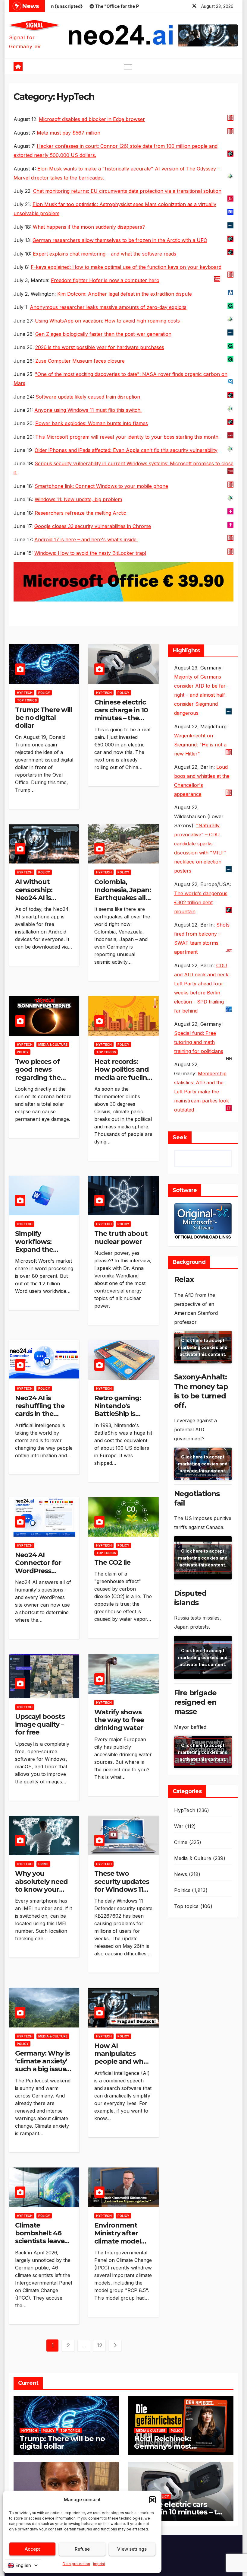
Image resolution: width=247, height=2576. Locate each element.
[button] (152, 2500)
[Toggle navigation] (128, 67)
